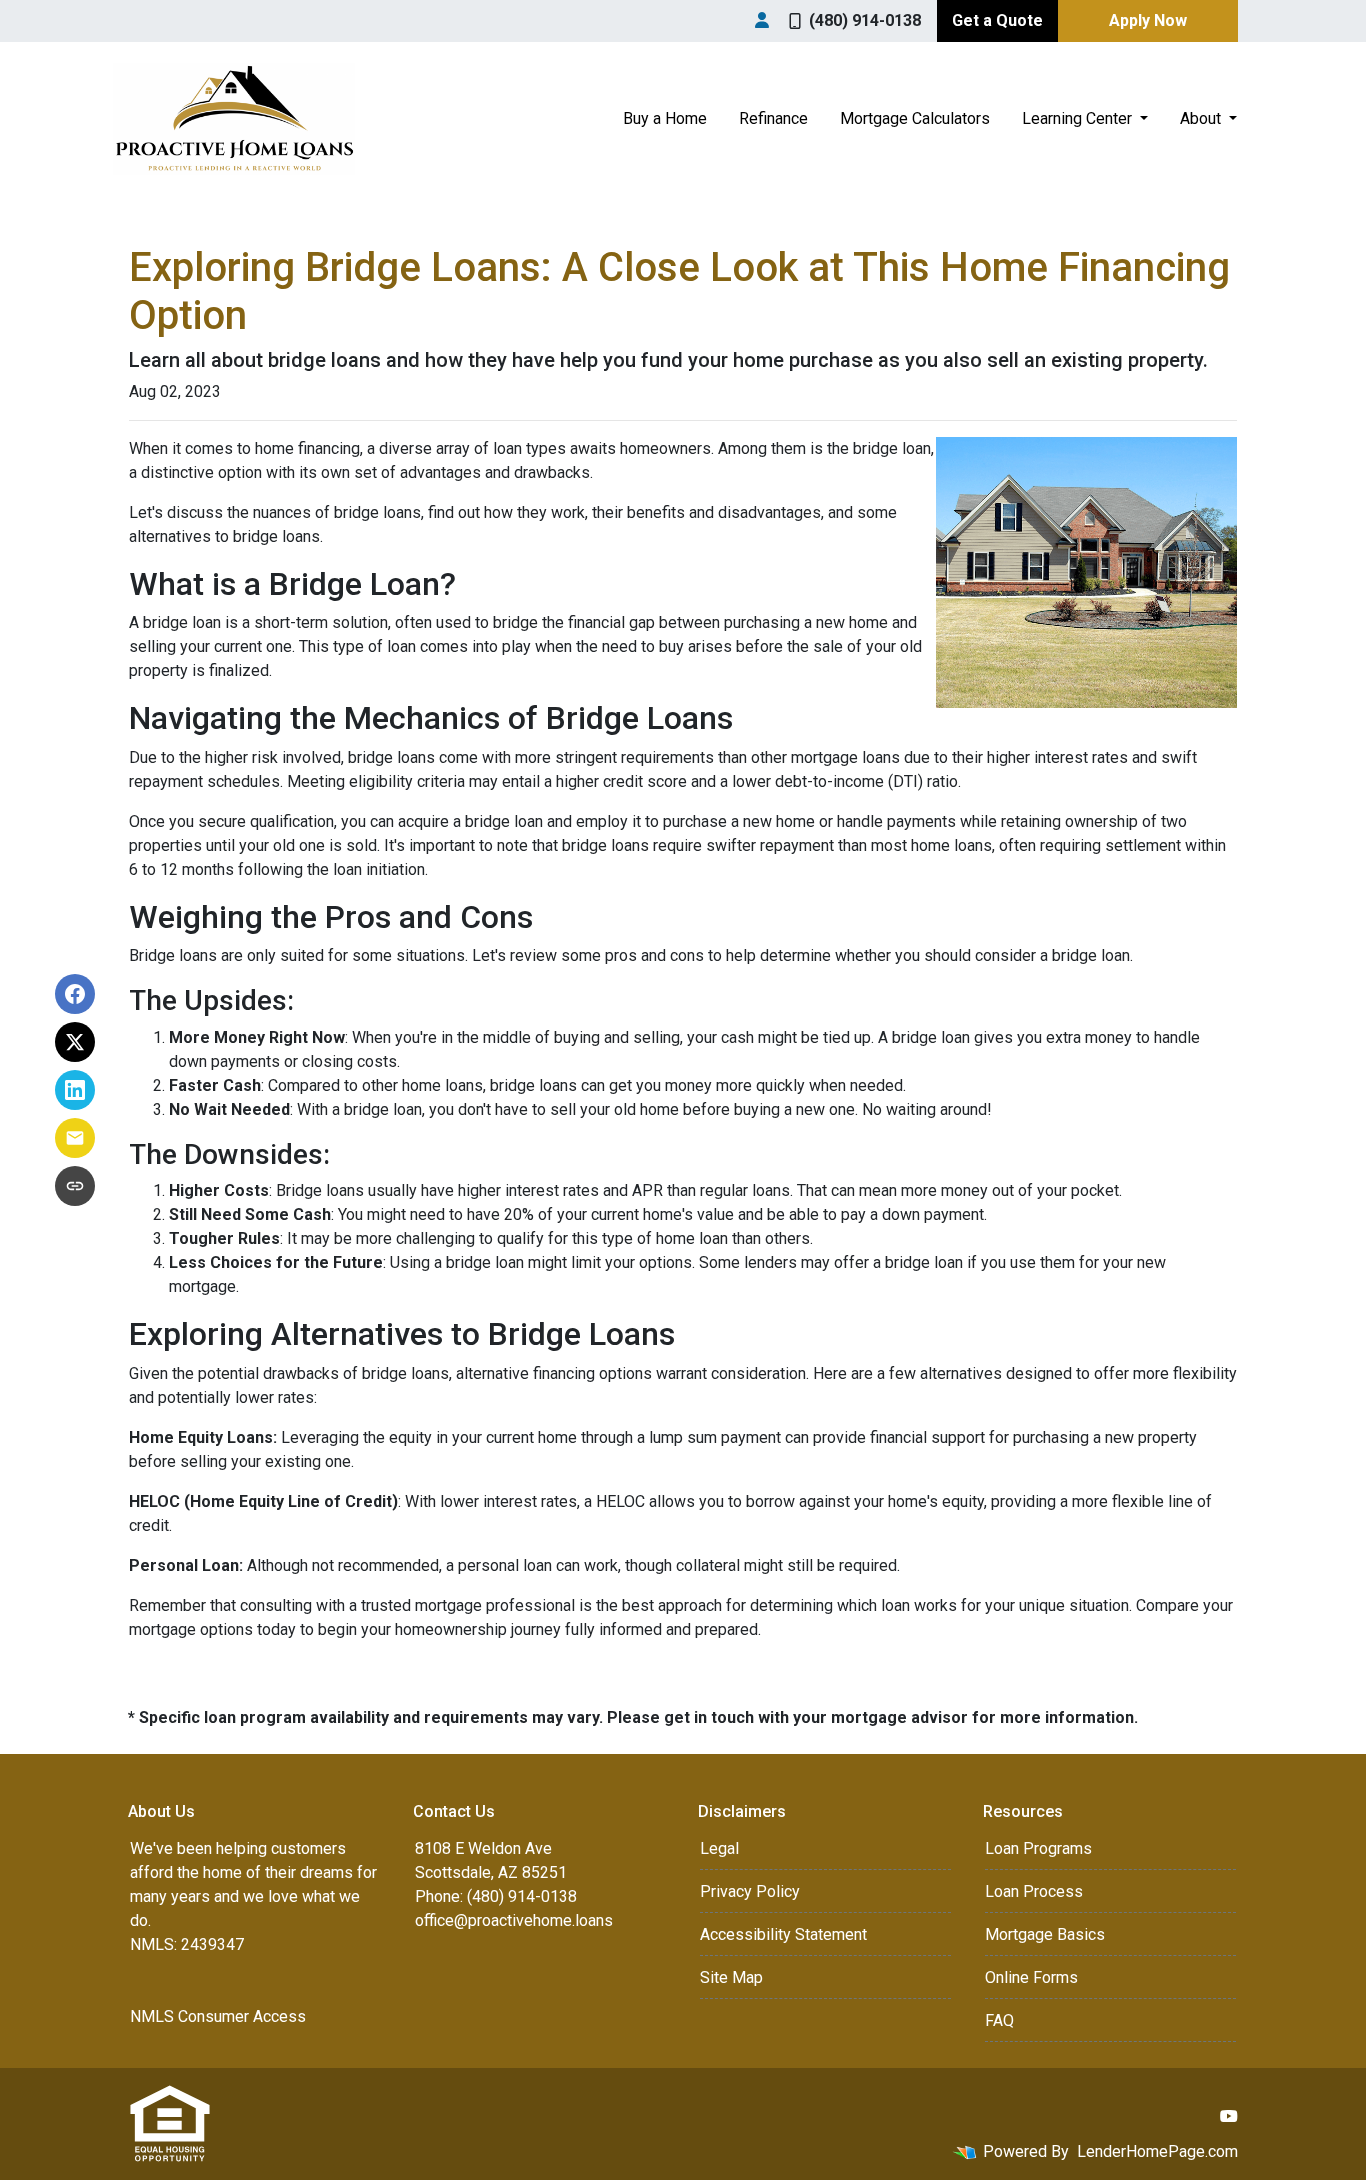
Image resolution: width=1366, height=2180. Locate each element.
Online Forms (1031, 1977)
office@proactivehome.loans (514, 1920)
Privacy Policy (750, 1891)
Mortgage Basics (1045, 1934)
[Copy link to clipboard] (75, 1186)
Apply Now (1148, 20)
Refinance (773, 118)
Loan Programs (1038, 1848)
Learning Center (1079, 118)
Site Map (731, 1977)
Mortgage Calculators (915, 118)
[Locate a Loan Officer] (762, 21)
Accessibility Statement (783, 1934)
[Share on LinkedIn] (75, 1090)
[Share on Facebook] (75, 994)
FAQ (999, 2020)
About (1202, 118)
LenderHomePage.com (1157, 2151)
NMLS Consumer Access (218, 2016)
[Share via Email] (75, 1138)
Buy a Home (665, 118)
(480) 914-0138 (865, 20)
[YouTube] (1229, 2116)
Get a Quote (997, 20)
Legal (719, 1848)
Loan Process (1034, 1891)
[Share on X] (75, 1042)
